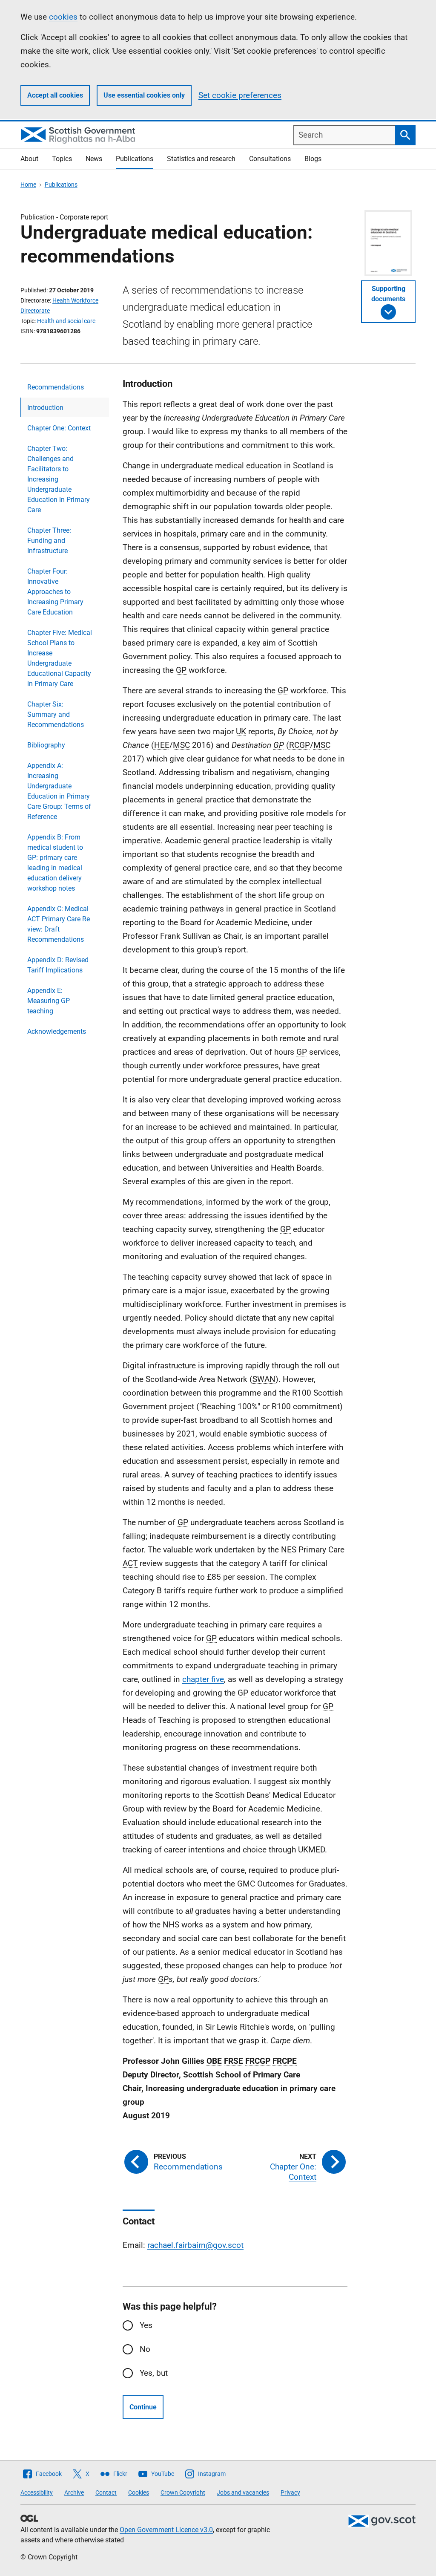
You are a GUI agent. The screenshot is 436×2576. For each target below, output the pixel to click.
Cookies (139, 2492)
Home (28, 185)
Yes (146, 2325)
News (94, 159)
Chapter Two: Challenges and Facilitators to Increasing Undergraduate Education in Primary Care (59, 479)
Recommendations (56, 387)
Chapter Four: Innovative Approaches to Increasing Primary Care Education (55, 592)
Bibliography (46, 745)
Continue (143, 2407)
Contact (106, 2492)
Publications (135, 159)
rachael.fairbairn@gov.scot (195, 2245)
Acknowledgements (57, 1031)
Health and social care (66, 321)
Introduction (45, 408)
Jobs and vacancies (243, 2492)
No (145, 2349)
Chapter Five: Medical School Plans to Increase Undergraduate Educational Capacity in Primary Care (60, 658)
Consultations (270, 159)
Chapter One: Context (59, 428)
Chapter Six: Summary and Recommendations (56, 714)
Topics (62, 159)
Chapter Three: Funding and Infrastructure (49, 541)
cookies (63, 17)
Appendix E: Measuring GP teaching (49, 1001)
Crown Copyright (183, 2492)
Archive (74, 2492)
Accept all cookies (55, 95)
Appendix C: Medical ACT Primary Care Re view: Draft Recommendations (59, 924)
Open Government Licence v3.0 (166, 2530)
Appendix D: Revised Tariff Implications (58, 965)
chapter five (203, 1679)
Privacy (290, 2492)
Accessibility (37, 2492)
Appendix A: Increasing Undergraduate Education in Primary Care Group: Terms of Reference (59, 791)
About (29, 159)
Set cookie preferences (240, 95)
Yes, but (154, 2373)
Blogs (313, 159)
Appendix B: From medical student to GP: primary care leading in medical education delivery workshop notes (55, 863)
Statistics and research (201, 159)
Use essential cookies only (144, 95)
